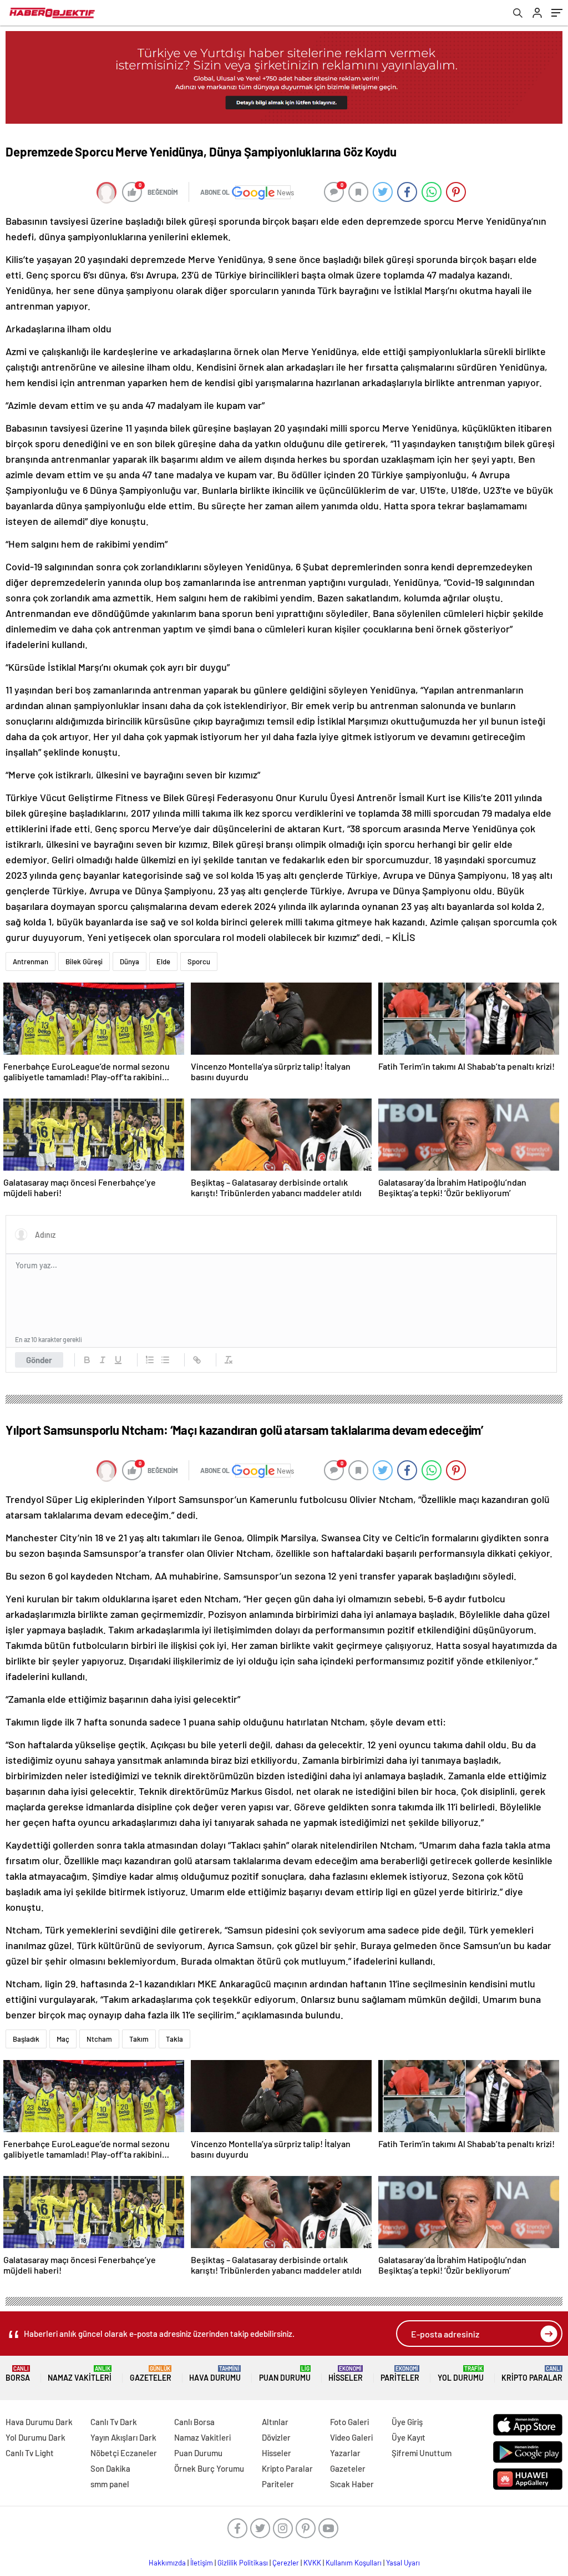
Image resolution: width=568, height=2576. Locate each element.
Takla (174, 2039)
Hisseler (346, 2374)
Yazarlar (345, 2453)
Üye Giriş (407, 2422)
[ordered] (150, 1360)
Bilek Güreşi (84, 961)
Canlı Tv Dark (114, 2422)
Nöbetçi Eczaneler (124, 2453)
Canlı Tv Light (30, 2453)
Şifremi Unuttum (422, 2453)
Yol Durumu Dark (35, 2437)
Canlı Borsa (194, 2422)
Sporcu (199, 961)
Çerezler (286, 2563)
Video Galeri (351, 2437)
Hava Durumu (215, 2374)
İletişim (202, 2563)
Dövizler (276, 2437)
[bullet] (165, 1360)
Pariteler (400, 2374)
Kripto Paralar (532, 2374)
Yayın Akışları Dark (123, 2437)
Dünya (130, 961)
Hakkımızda (167, 2563)
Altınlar (275, 2422)
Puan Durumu (285, 2374)
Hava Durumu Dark (39, 2422)
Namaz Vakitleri (80, 2374)
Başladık (26, 2039)
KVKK (312, 2563)
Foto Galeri (349, 2422)
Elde (163, 961)
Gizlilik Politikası (243, 2563)
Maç (63, 2039)
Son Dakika (110, 2468)
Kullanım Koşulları (354, 2563)
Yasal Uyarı (403, 2563)
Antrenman (31, 961)
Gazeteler (151, 2374)
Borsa (18, 2374)
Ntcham (99, 2039)
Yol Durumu (461, 2374)
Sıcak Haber (352, 2484)
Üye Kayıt (409, 2437)
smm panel (110, 2484)
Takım (139, 2039)
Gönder (39, 1360)
